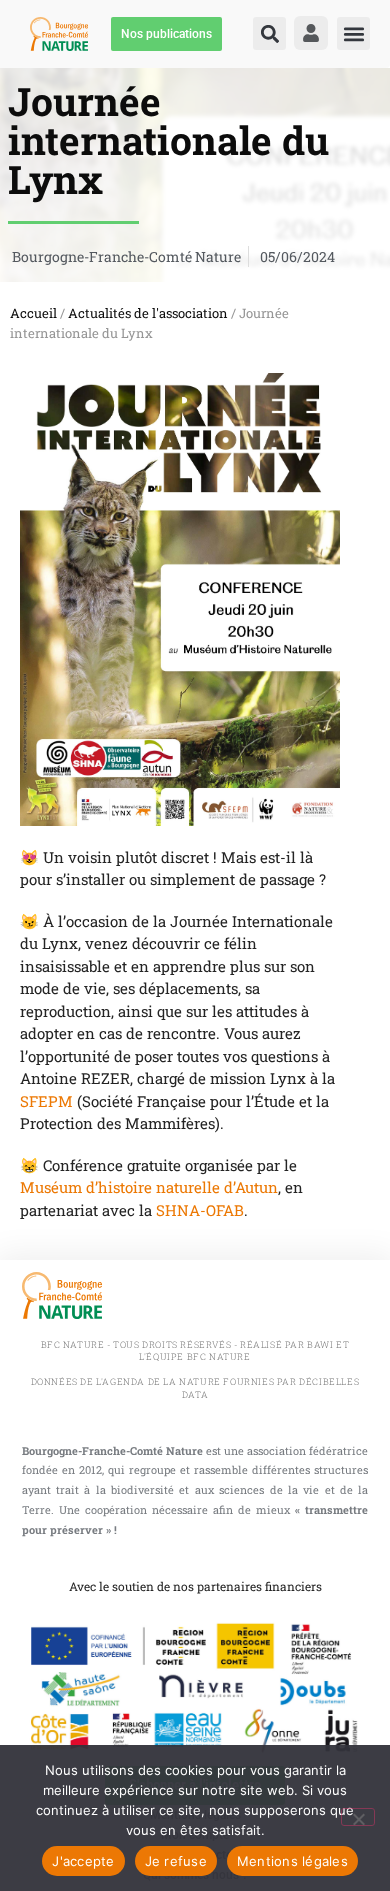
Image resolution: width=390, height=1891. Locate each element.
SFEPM (46, 1101)
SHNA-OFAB (200, 1210)
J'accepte (83, 1861)
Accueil (33, 313)
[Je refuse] (358, 1817)
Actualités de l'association (148, 313)
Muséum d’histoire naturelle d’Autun (149, 1187)
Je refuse (176, 1861)
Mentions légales (292, 1861)
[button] (269, 33)
